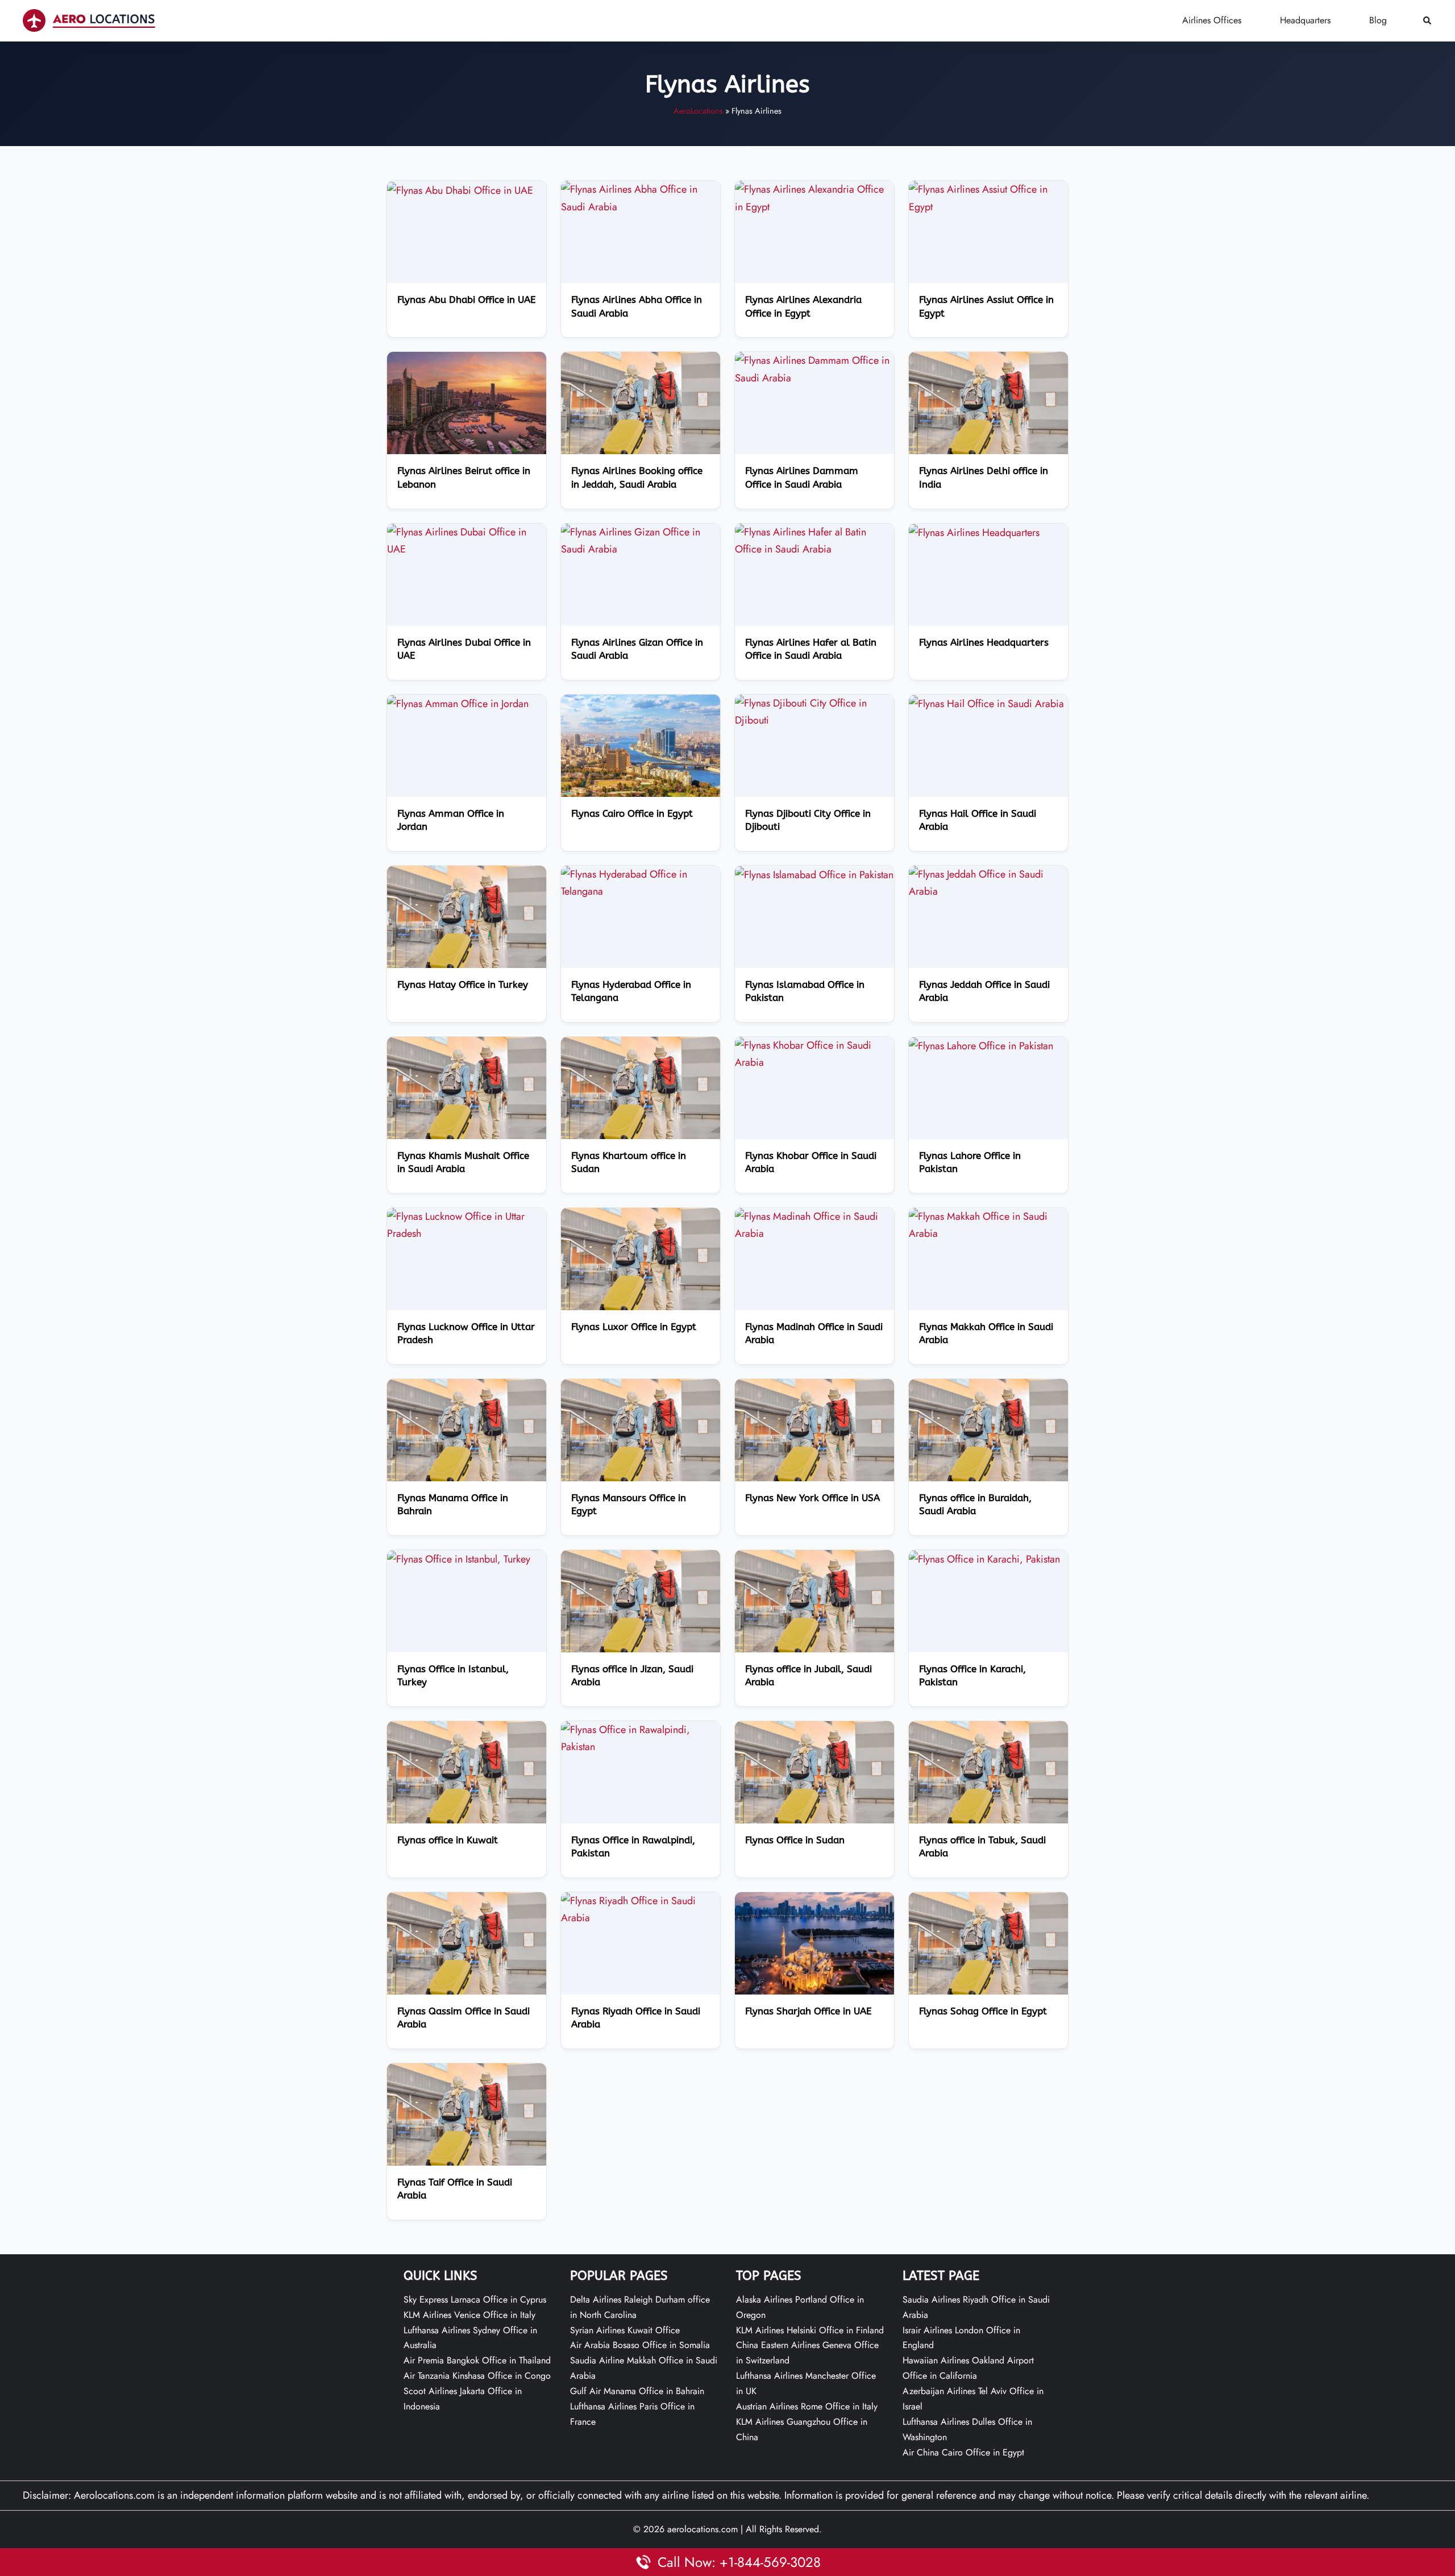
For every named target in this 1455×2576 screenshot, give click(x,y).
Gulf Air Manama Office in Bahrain (637, 2391)
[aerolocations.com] (89, 20)
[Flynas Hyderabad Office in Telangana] (641, 882)
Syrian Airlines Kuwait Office (625, 2330)
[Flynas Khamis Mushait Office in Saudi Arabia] (467, 1087)
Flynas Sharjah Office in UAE (808, 2011)
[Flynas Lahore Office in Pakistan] (981, 1045)
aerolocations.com (702, 2529)
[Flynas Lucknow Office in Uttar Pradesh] (467, 1224)
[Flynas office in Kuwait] (467, 1771)
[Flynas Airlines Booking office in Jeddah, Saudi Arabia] (641, 402)
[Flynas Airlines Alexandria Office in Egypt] (814, 197)
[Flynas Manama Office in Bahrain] (467, 1429)
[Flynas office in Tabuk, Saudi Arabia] (988, 1771)
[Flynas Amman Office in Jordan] (458, 703)
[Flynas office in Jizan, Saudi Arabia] (641, 1600)
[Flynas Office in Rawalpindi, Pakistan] (641, 1737)
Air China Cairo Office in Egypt (963, 2452)
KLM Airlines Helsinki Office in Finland (810, 2330)
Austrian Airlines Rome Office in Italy (807, 2406)
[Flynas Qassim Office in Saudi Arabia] (467, 1942)
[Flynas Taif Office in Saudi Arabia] (467, 2113)
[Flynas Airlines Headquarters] (974, 532)
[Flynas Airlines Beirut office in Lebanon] (467, 402)
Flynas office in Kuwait (448, 1840)
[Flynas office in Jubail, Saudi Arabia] (814, 1600)
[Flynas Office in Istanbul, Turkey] (459, 1559)
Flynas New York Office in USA (812, 1498)
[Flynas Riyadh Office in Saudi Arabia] (641, 1908)
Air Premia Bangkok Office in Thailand (477, 2360)
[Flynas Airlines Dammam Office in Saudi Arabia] (814, 368)
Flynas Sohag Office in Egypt (983, 2011)
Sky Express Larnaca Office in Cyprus (475, 2299)
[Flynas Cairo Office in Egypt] (641, 745)
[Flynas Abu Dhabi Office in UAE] (460, 189)
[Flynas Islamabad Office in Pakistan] (814, 874)
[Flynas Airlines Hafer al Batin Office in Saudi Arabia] (814, 539)
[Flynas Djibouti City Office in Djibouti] (814, 711)
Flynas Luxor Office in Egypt (634, 1327)
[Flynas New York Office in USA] (814, 1429)
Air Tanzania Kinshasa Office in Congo (477, 2376)
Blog (1378, 20)
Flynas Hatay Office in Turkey (463, 985)
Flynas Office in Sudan (795, 1840)
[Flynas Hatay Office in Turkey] (467, 916)
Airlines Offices (1212, 20)
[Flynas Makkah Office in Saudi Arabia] (988, 1224)
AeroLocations (698, 111)
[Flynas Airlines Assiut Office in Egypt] (988, 197)
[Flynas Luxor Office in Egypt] (641, 1258)
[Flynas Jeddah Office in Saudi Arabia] (988, 882)
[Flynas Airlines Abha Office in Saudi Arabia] (641, 197)
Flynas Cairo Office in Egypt (632, 814)
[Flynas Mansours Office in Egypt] (641, 1429)
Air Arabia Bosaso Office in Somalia (640, 2345)
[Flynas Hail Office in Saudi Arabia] (986, 703)
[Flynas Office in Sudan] (814, 1771)
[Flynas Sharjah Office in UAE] (814, 1942)
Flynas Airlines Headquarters (984, 643)
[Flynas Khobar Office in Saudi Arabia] (814, 1053)
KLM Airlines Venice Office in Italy (469, 2315)
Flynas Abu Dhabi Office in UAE (466, 300)
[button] (1428, 21)
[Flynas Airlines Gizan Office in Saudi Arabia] (641, 539)
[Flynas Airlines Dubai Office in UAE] (467, 539)
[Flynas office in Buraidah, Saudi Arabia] (988, 1429)
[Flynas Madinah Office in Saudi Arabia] (814, 1224)
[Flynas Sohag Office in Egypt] (988, 1942)
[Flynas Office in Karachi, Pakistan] (984, 1559)
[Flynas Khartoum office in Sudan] (641, 1087)
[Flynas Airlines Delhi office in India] (988, 402)
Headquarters (1305, 20)
